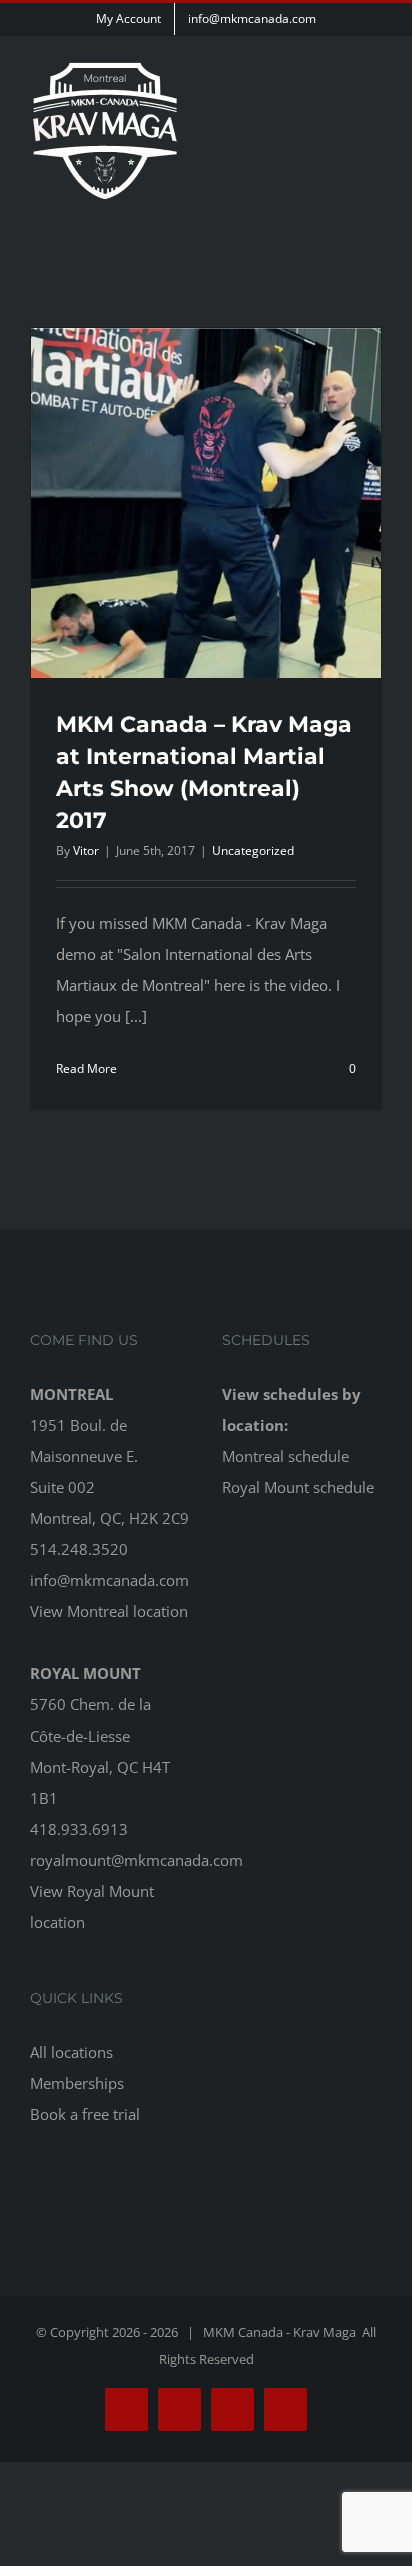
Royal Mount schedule (298, 1487)
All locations (71, 2052)
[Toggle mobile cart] (338, 114)
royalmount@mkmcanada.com (136, 1860)
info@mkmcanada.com (109, 1580)
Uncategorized (253, 850)
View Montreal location (109, 1611)
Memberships (77, 2083)
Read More (86, 1068)
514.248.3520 (79, 1549)
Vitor (86, 850)
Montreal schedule (285, 1456)
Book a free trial (85, 2114)
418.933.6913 (79, 1829)
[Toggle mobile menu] (374, 114)
